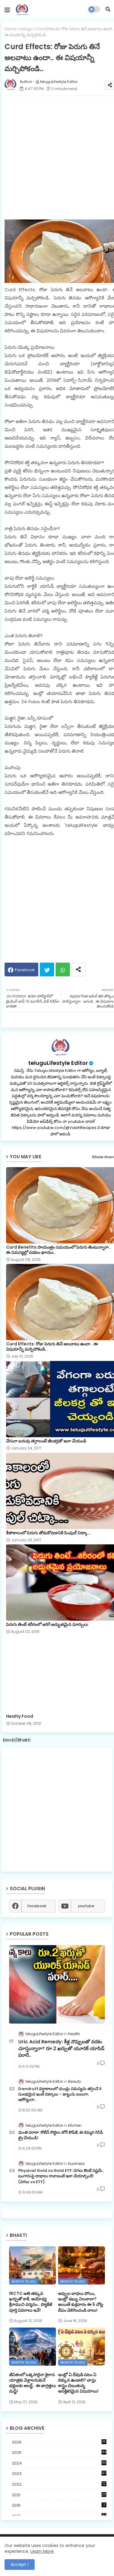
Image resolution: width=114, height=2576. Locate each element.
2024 (59, 2463)
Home (11, 29)
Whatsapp (63, 970)
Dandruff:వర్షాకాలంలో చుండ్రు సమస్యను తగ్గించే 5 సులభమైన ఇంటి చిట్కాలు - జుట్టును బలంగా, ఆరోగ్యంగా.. (60, 2094)
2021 (59, 2495)
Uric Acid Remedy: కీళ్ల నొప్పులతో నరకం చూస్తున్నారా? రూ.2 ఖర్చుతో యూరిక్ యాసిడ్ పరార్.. (61, 2049)
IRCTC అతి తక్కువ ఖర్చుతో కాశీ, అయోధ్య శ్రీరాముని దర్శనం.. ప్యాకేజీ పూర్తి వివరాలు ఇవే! (31, 2302)
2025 (59, 2453)
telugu (26, 29)
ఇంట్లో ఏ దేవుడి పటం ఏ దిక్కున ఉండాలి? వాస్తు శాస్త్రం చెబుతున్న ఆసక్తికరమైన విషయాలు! (78, 2383)
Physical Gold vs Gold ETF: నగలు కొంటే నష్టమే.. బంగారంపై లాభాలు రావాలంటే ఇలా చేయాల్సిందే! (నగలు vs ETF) (61, 2176)
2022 (59, 2484)
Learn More (42, 2551)
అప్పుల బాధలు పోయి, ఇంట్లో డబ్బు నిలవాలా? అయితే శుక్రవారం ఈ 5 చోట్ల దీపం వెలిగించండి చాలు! (81, 2302)
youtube (86, 1906)
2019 (59, 2505)
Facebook (25, 970)
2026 (59, 2442)
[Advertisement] (57, 1810)
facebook (37, 1906)
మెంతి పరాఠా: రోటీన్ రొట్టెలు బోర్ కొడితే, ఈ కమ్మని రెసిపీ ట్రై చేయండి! (61, 2135)
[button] (108, 9)
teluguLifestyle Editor (58, 1063)
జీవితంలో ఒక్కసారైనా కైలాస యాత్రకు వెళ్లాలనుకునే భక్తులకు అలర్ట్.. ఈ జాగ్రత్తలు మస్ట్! (33, 2383)
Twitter (47, 970)
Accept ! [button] (20, 2564)
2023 (59, 2474)
